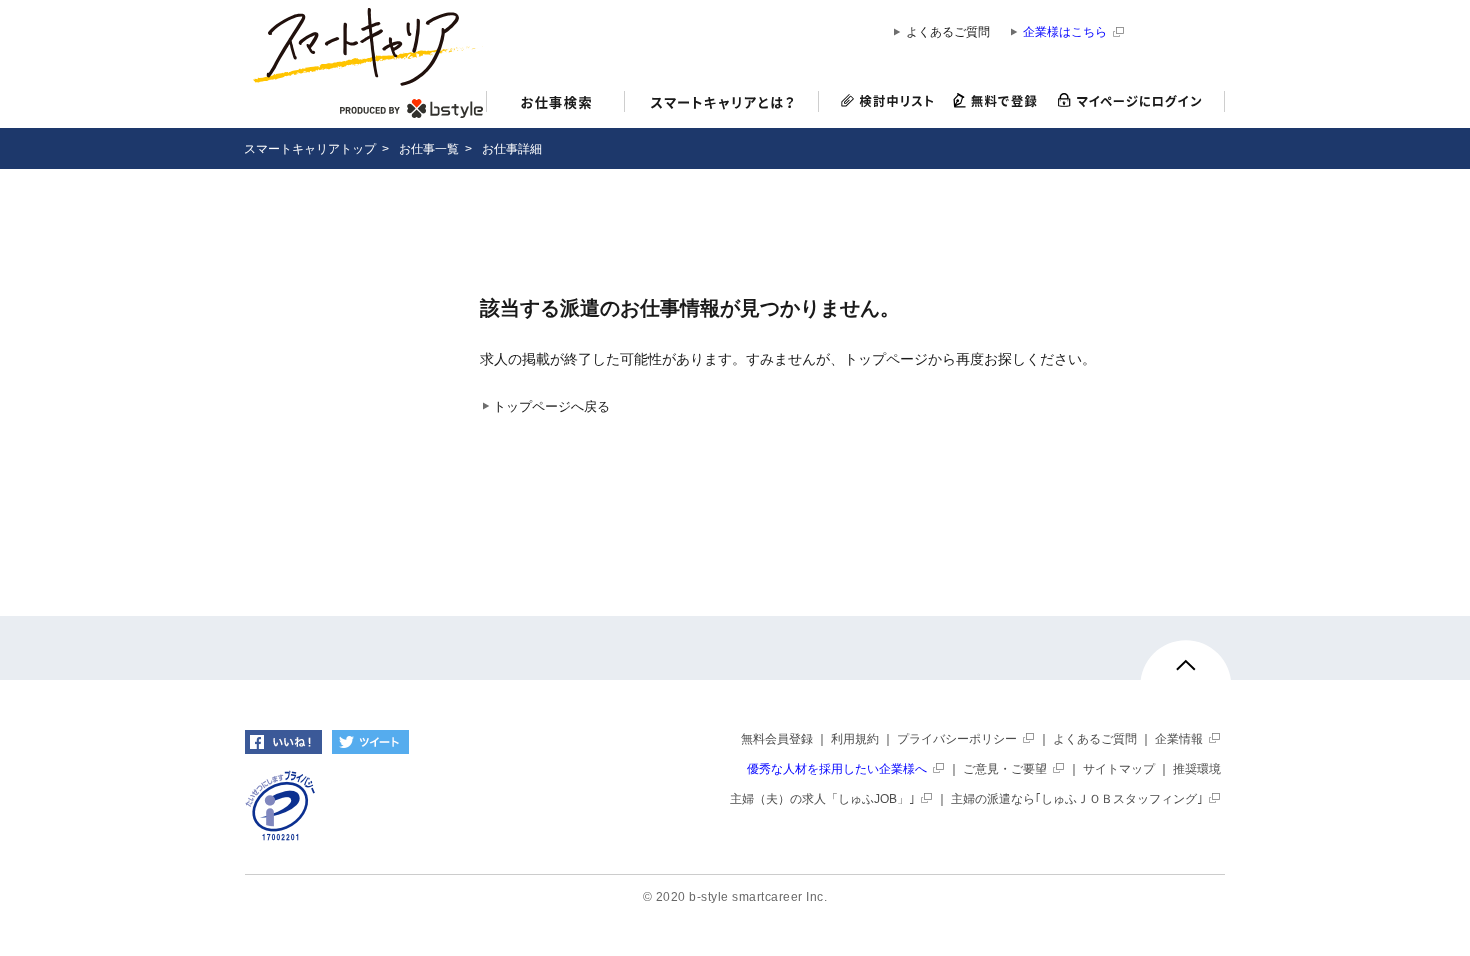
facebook (283, 742)
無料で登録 (995, 101)
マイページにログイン (1136, 101)
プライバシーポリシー (957, 739)
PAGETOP (1186, 674)
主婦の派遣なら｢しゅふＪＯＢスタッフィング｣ (1077, 799)
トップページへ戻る (551, 407)
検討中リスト (881, 101)
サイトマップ (1119, 769)
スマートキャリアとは (722, 104)
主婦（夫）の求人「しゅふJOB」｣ (822, 799)
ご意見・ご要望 (1005, 769)
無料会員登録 (777, 739)
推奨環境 (1197, 769)
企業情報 (1179, 739)
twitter (370, 742)
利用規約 (855, 739)
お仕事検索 (555, 104)
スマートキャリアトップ (310, 149)
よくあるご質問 (948, 32)
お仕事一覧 (429, 149)
